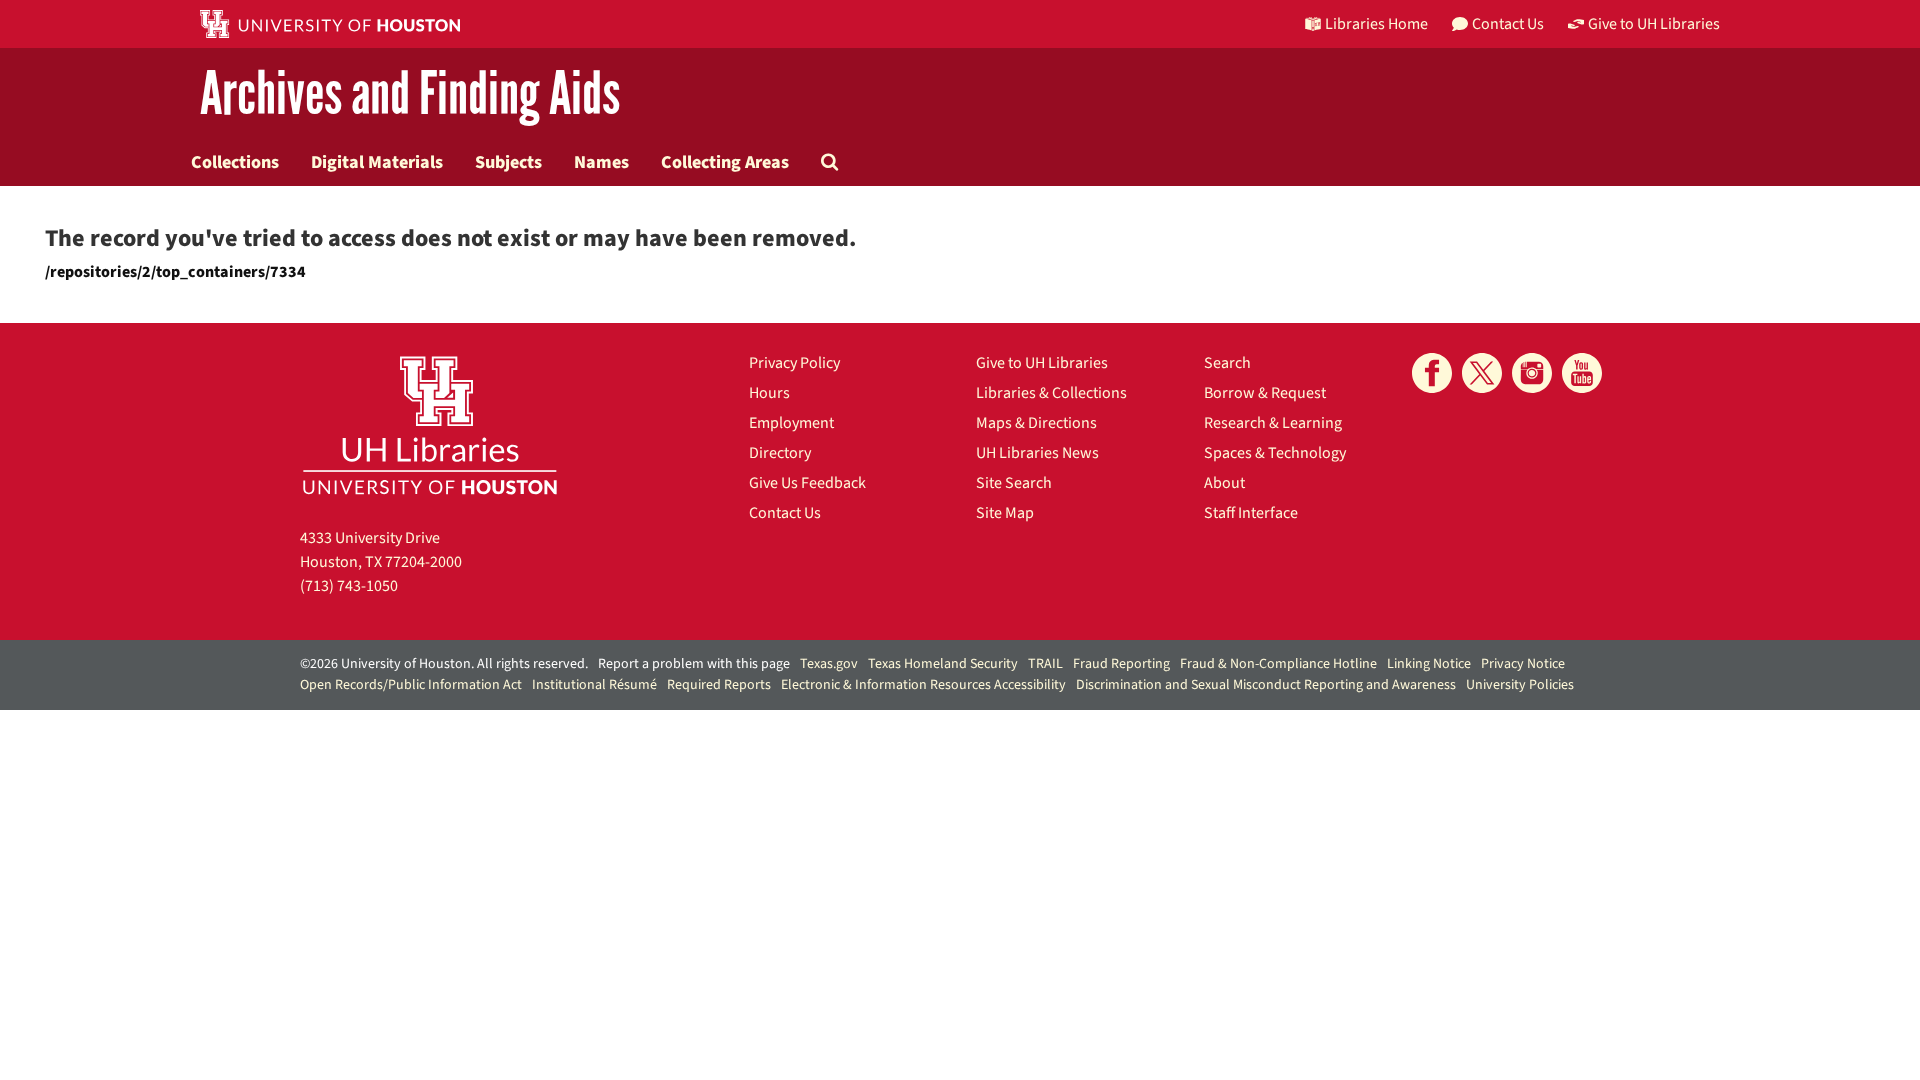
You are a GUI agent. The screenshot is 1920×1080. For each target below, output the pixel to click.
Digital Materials (377, 162)
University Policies (1520, 685)
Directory (780, 453)
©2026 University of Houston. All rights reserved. (444, 664)
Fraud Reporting (1121, 664)
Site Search (1014, 483)
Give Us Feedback (807, 483)
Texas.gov (829, 664)
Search (1227, 363)
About (1224, 483)
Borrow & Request (1265, 393)
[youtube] (1582, 373)
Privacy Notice (1523, 664)
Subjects (508, 162)
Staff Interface (1251, 513)
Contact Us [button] (1508, 24)
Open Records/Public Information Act (411, 685)
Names (601, 162)
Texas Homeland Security (943, 664)
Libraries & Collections (1051, 393)
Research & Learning (1273, 423)
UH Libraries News (1037, 453)
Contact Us (785, 513)
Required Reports (719, 685)
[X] (1482, 373)
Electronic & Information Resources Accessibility (923, 685)
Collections (235, 162)
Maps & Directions (1036, 423)
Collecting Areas (725, 162)
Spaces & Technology (1275, 453)
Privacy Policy (794, 363)
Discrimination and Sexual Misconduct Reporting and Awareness (1266, 685)
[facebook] (1432, 373)
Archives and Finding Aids (410, 94)
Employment (791, 423)
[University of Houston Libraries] (430, 424)
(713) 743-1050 (349, 586)
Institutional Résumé (594, 685)
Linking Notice (1429, 664)
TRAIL (1045, 664)
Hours (769, 393)
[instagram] (1532, 373)
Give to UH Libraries (1042, 363)
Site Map (1005, 513)
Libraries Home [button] (1376, 24)
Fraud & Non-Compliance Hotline (1278, 664)
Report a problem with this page (694, 664)
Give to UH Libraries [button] (1654, 24)
